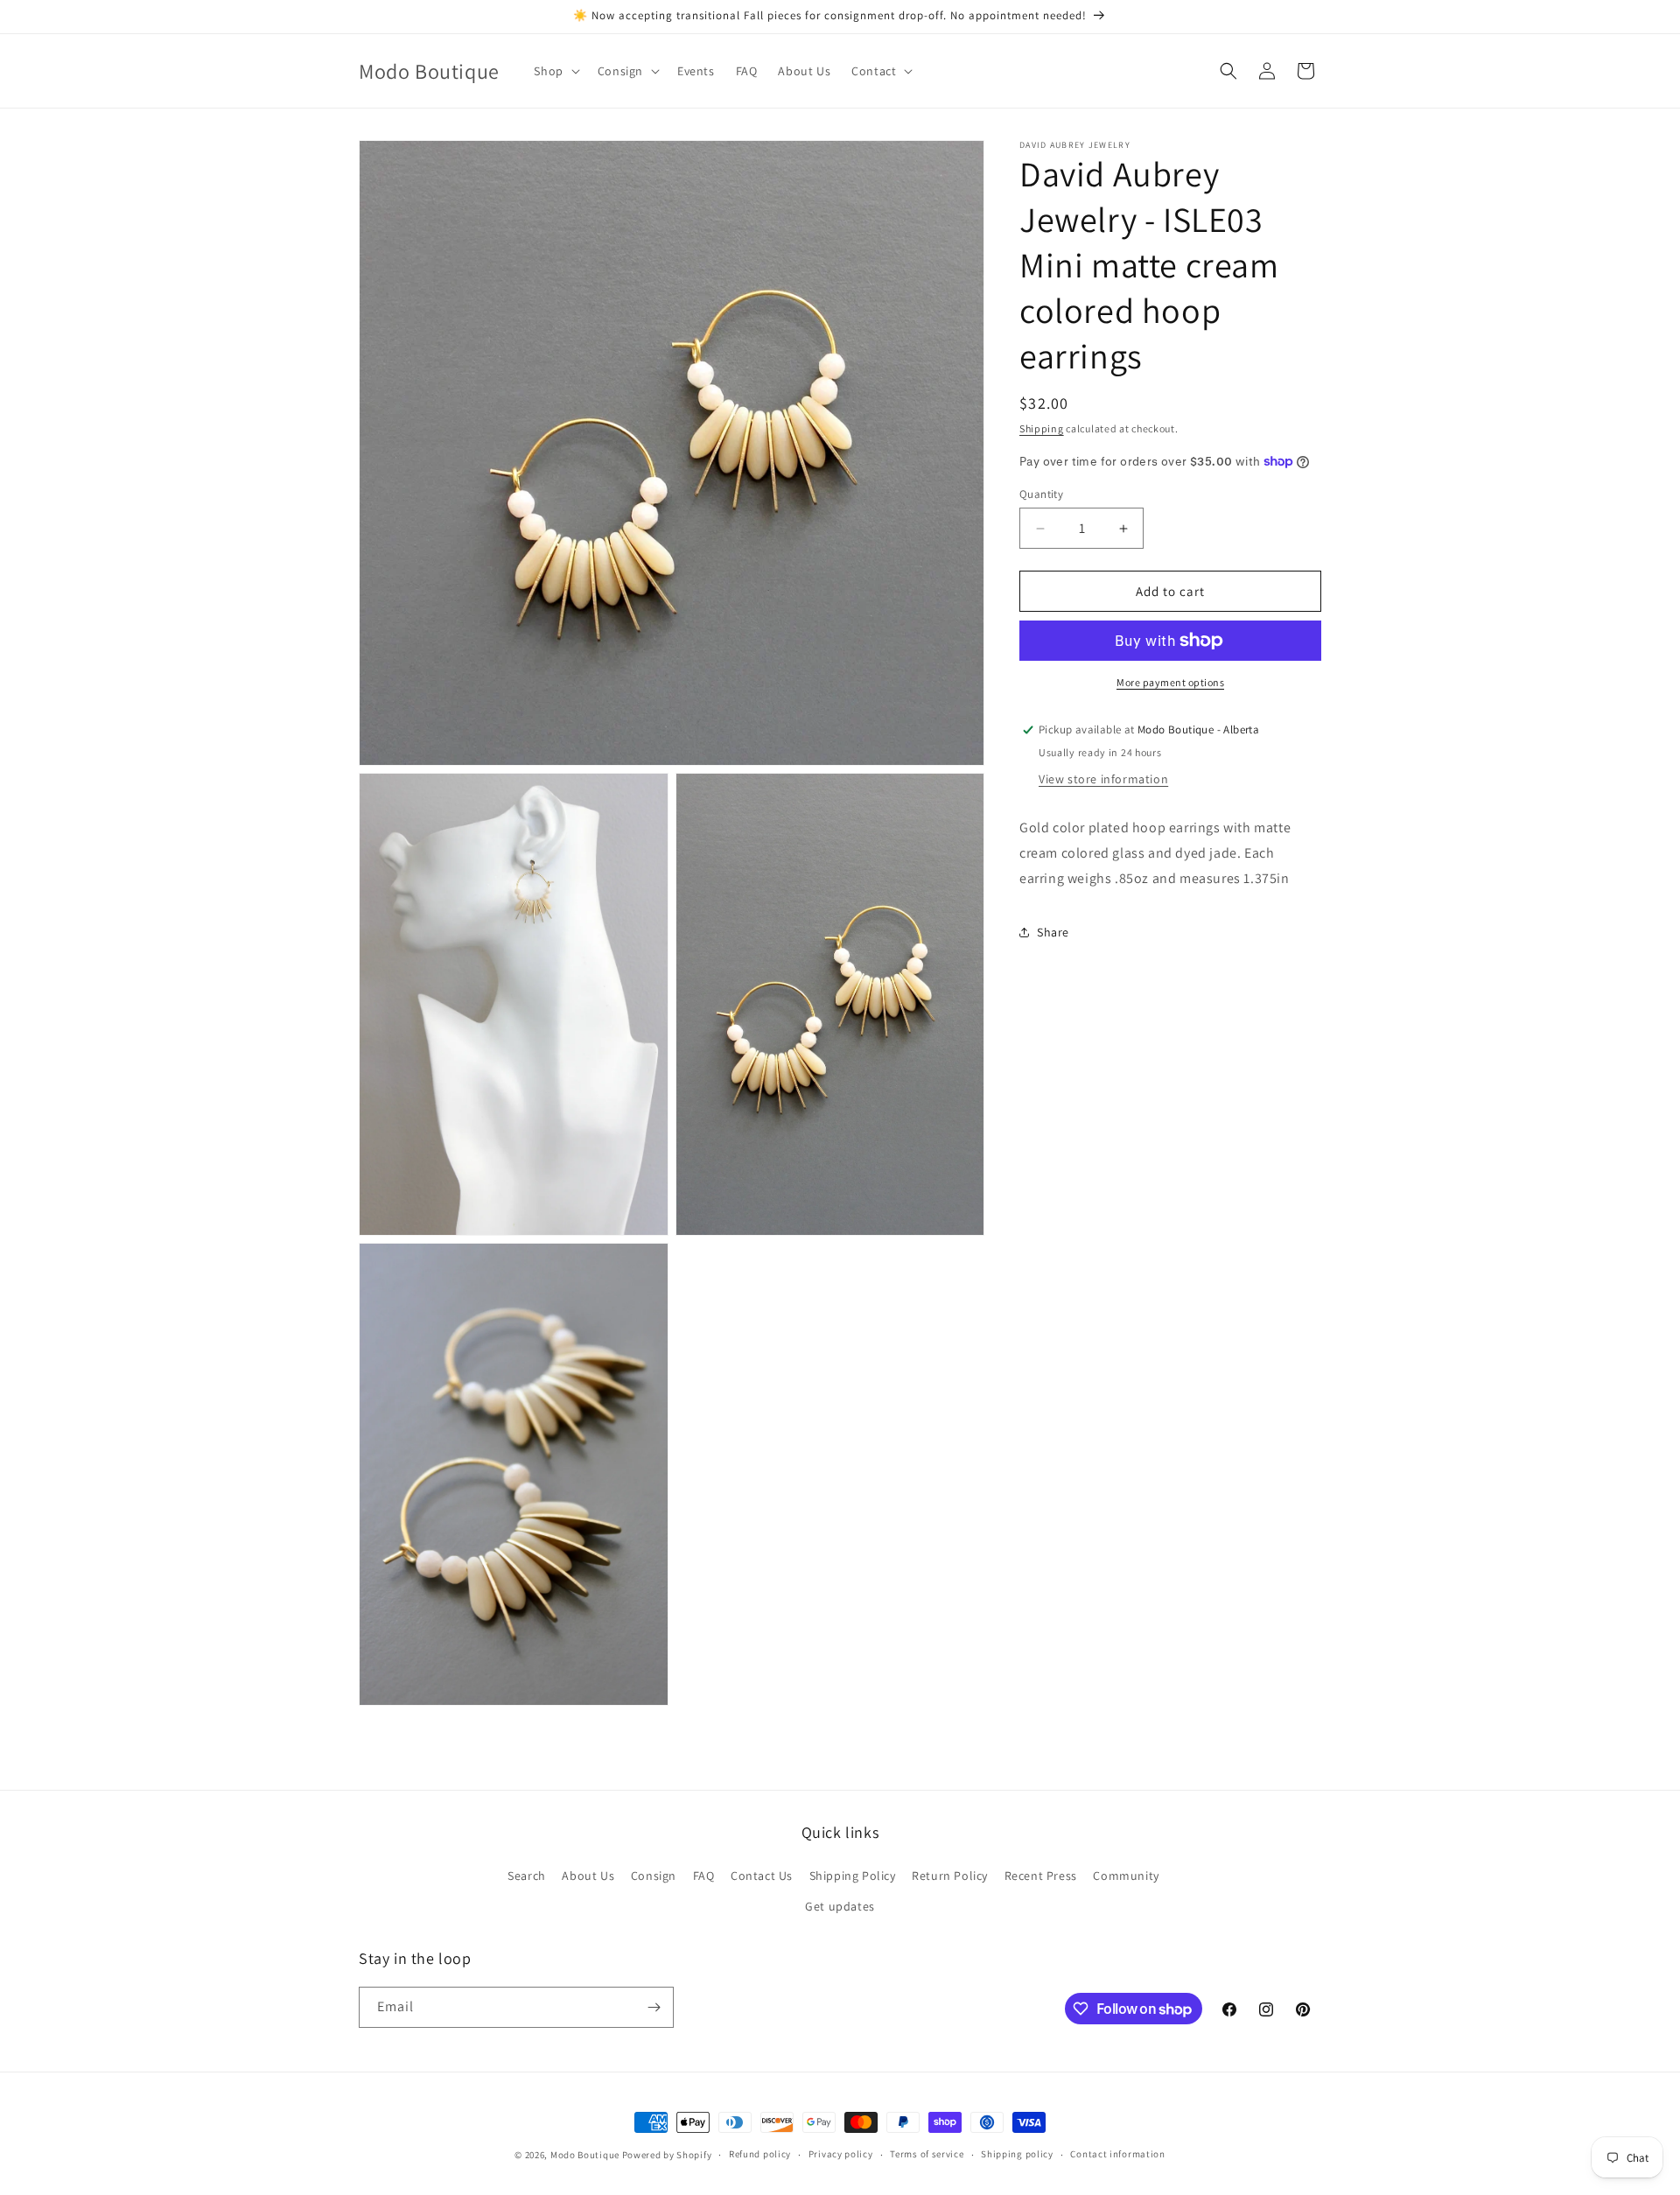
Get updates (840, 1906)
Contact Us (762, 1876)
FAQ (704, 1876)
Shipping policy (1017, 2154)
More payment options (1170, 682)
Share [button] (1053, 932)
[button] (555, 71)
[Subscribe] (654, 2007)
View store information (1103, 779)
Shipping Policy (853, 1876)
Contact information (1117, 2154)
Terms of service (927, 2154)
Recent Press (1041, 1876)
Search (527, 1876)
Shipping (1042, 428)
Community (1126, 1876)
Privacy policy (841, 2154)
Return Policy (950, 1876)
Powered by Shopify (667, 2155)
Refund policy (760, 2154)
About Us (588, 1876)
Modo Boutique (585, 2155)
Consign (654, 1876)
